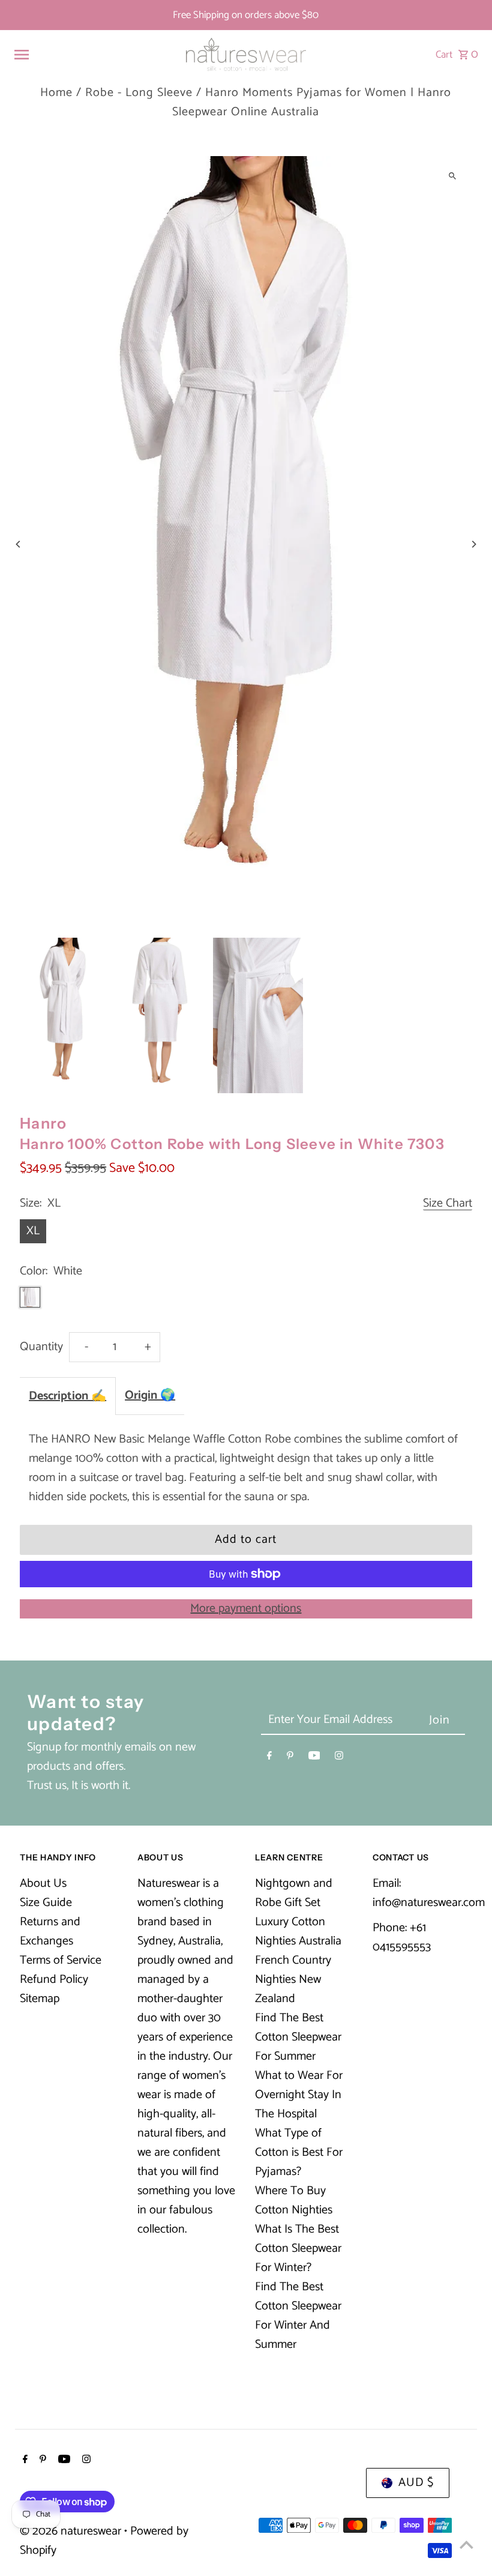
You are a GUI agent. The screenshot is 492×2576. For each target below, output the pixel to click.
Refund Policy (54, 1980)
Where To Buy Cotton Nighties (294, 2200)
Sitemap (40, 1999)
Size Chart (448, 1204)
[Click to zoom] (453, 176)
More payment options (246, 1609)
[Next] (474, 544)
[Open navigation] (94, 55)
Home (56, 93)
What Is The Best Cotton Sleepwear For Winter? (298, 2249)
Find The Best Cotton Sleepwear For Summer (298, 2037)
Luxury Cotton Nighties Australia (298, 1932)
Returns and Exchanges (50, 1932)
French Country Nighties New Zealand (293, 1980)
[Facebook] (269, 1758)
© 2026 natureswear (72, 2531)
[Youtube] (314, 1758)
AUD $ (416, 2483)
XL (33, 1231)
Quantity (41, 1347)
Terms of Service (61, 1960)
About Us (43, 1884)
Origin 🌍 (150, 1395)
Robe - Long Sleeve (139, 93)
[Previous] (18, 544)
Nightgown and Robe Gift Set (294, 1893)
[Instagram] (339, 1758)
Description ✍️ (67, 1396)
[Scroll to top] (466, 2544)
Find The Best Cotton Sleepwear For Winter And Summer (298, 2316)
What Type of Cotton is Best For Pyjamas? (299, 2152)
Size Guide (46, 1903)
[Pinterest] (290, 1758)
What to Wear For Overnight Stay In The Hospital (299, 2095)
